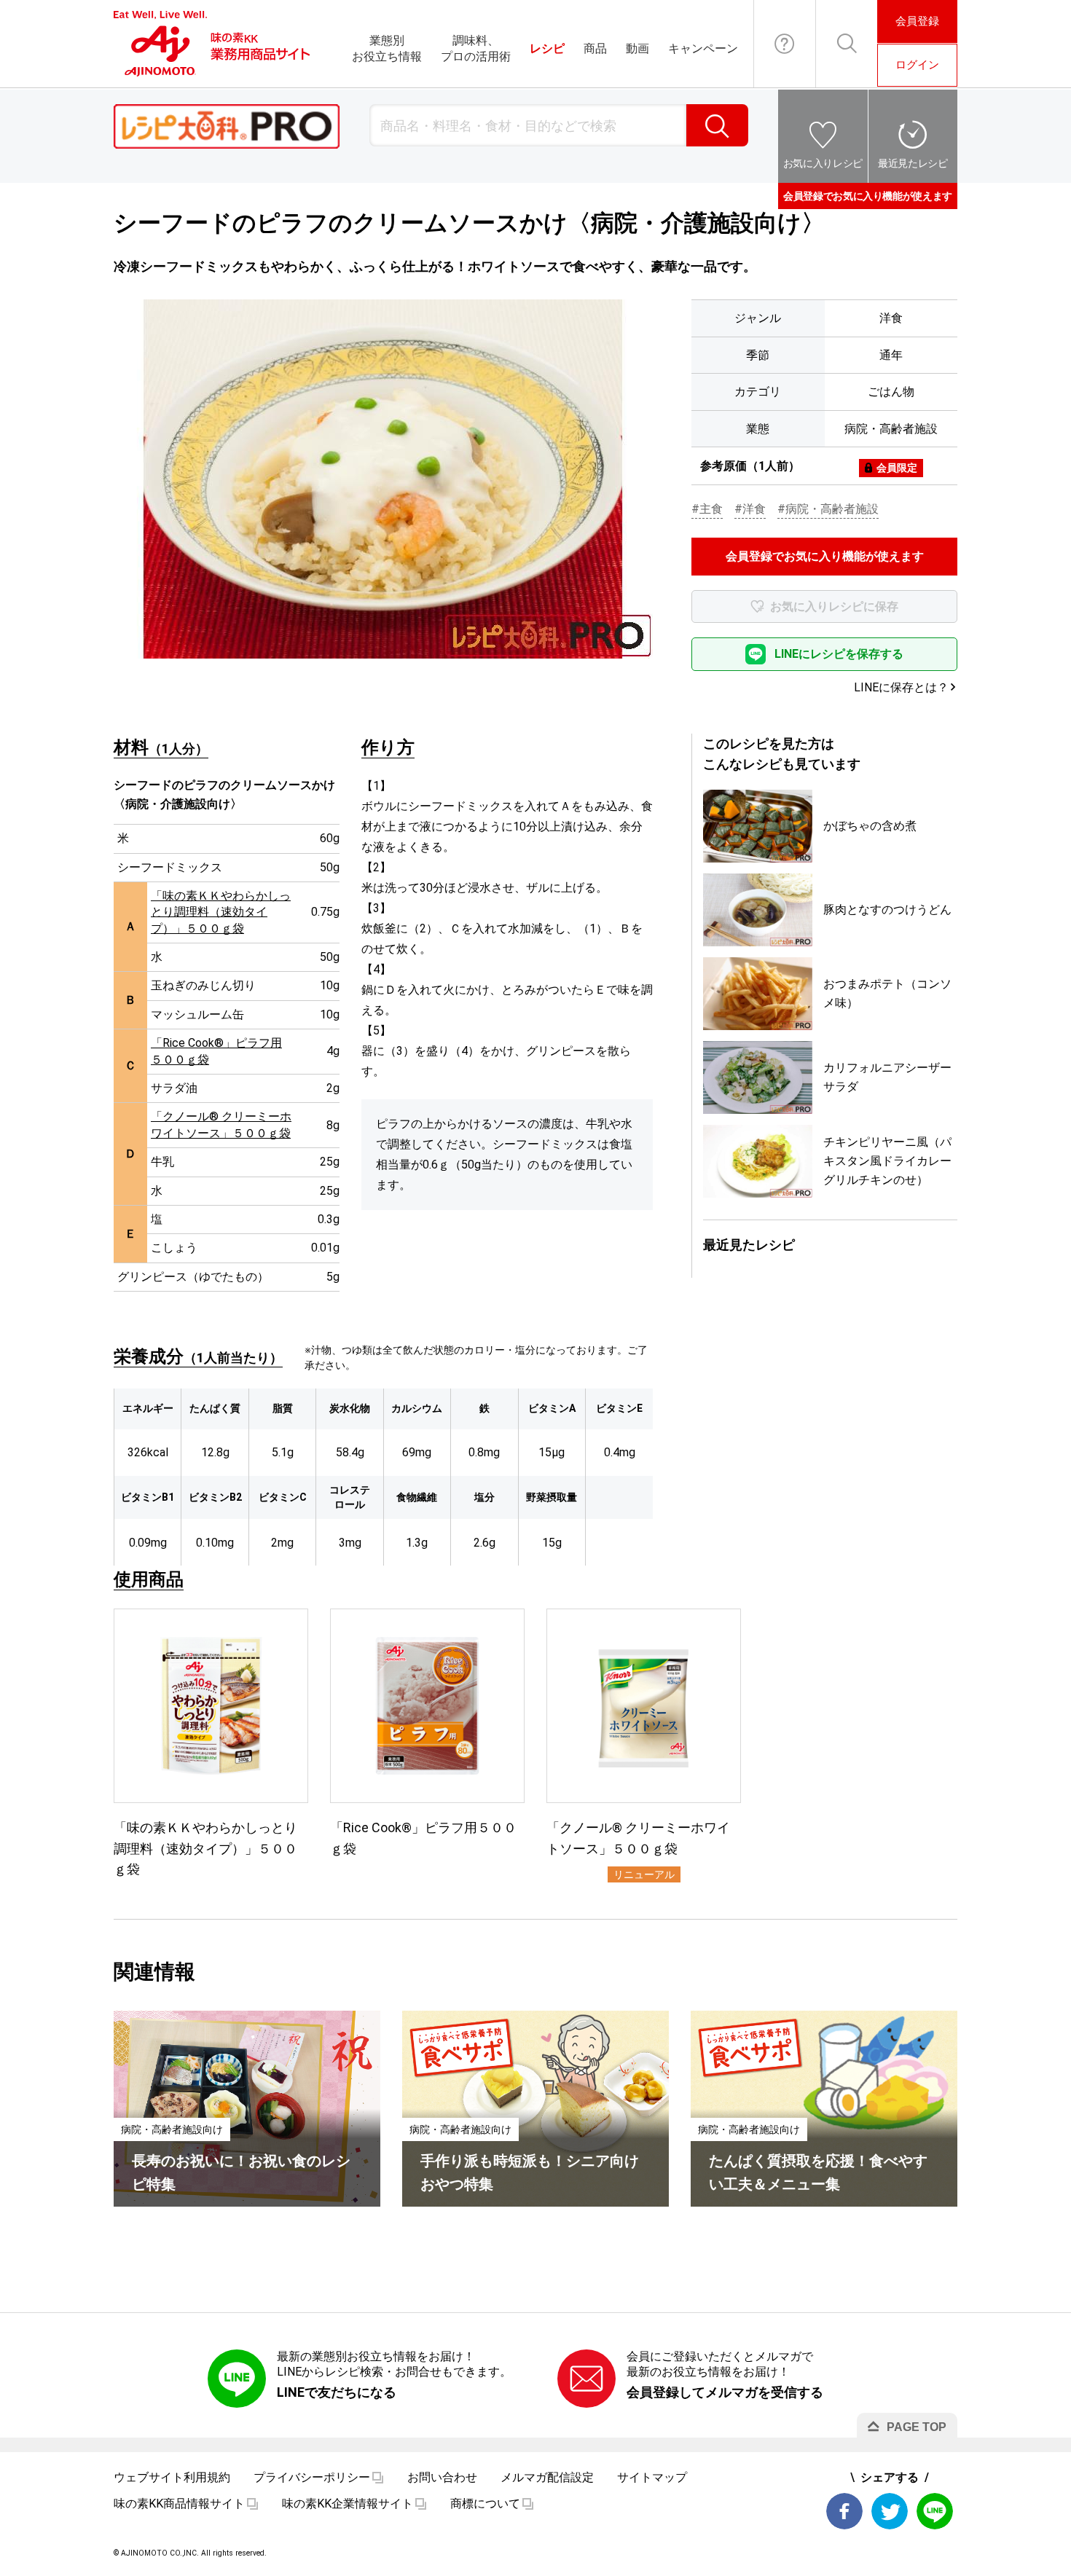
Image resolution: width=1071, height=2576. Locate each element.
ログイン (917, 65)
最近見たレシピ (913, 163)
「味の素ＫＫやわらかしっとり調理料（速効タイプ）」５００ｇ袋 (221, 912)
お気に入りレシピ (823, 163)
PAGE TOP (917, 2427)
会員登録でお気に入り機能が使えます (868, 196)
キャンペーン (703, 48)
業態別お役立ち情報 (387, 48)
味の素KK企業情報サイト (348, 2504)
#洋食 (750, 509)
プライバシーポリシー (312, 2477)
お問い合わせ (785, 44)
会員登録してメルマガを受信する (725, 2392)
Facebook (844, 2511)
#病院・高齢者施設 (828, 509)
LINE (935, 2511)
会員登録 (917, 21)
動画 (637, 48)
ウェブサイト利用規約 (172, 2477)
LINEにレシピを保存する (839, 654)
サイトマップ (652, 2477)
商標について (485, 2504)
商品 (595, 48)
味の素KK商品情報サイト (179, 2504)
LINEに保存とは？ (901, 687)
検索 (717, 125)
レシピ (547, 48)
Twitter (890, 2511)
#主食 (707, 509)
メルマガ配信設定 (547, 2477)
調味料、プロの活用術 (476, 48)
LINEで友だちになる (337, 2392)
